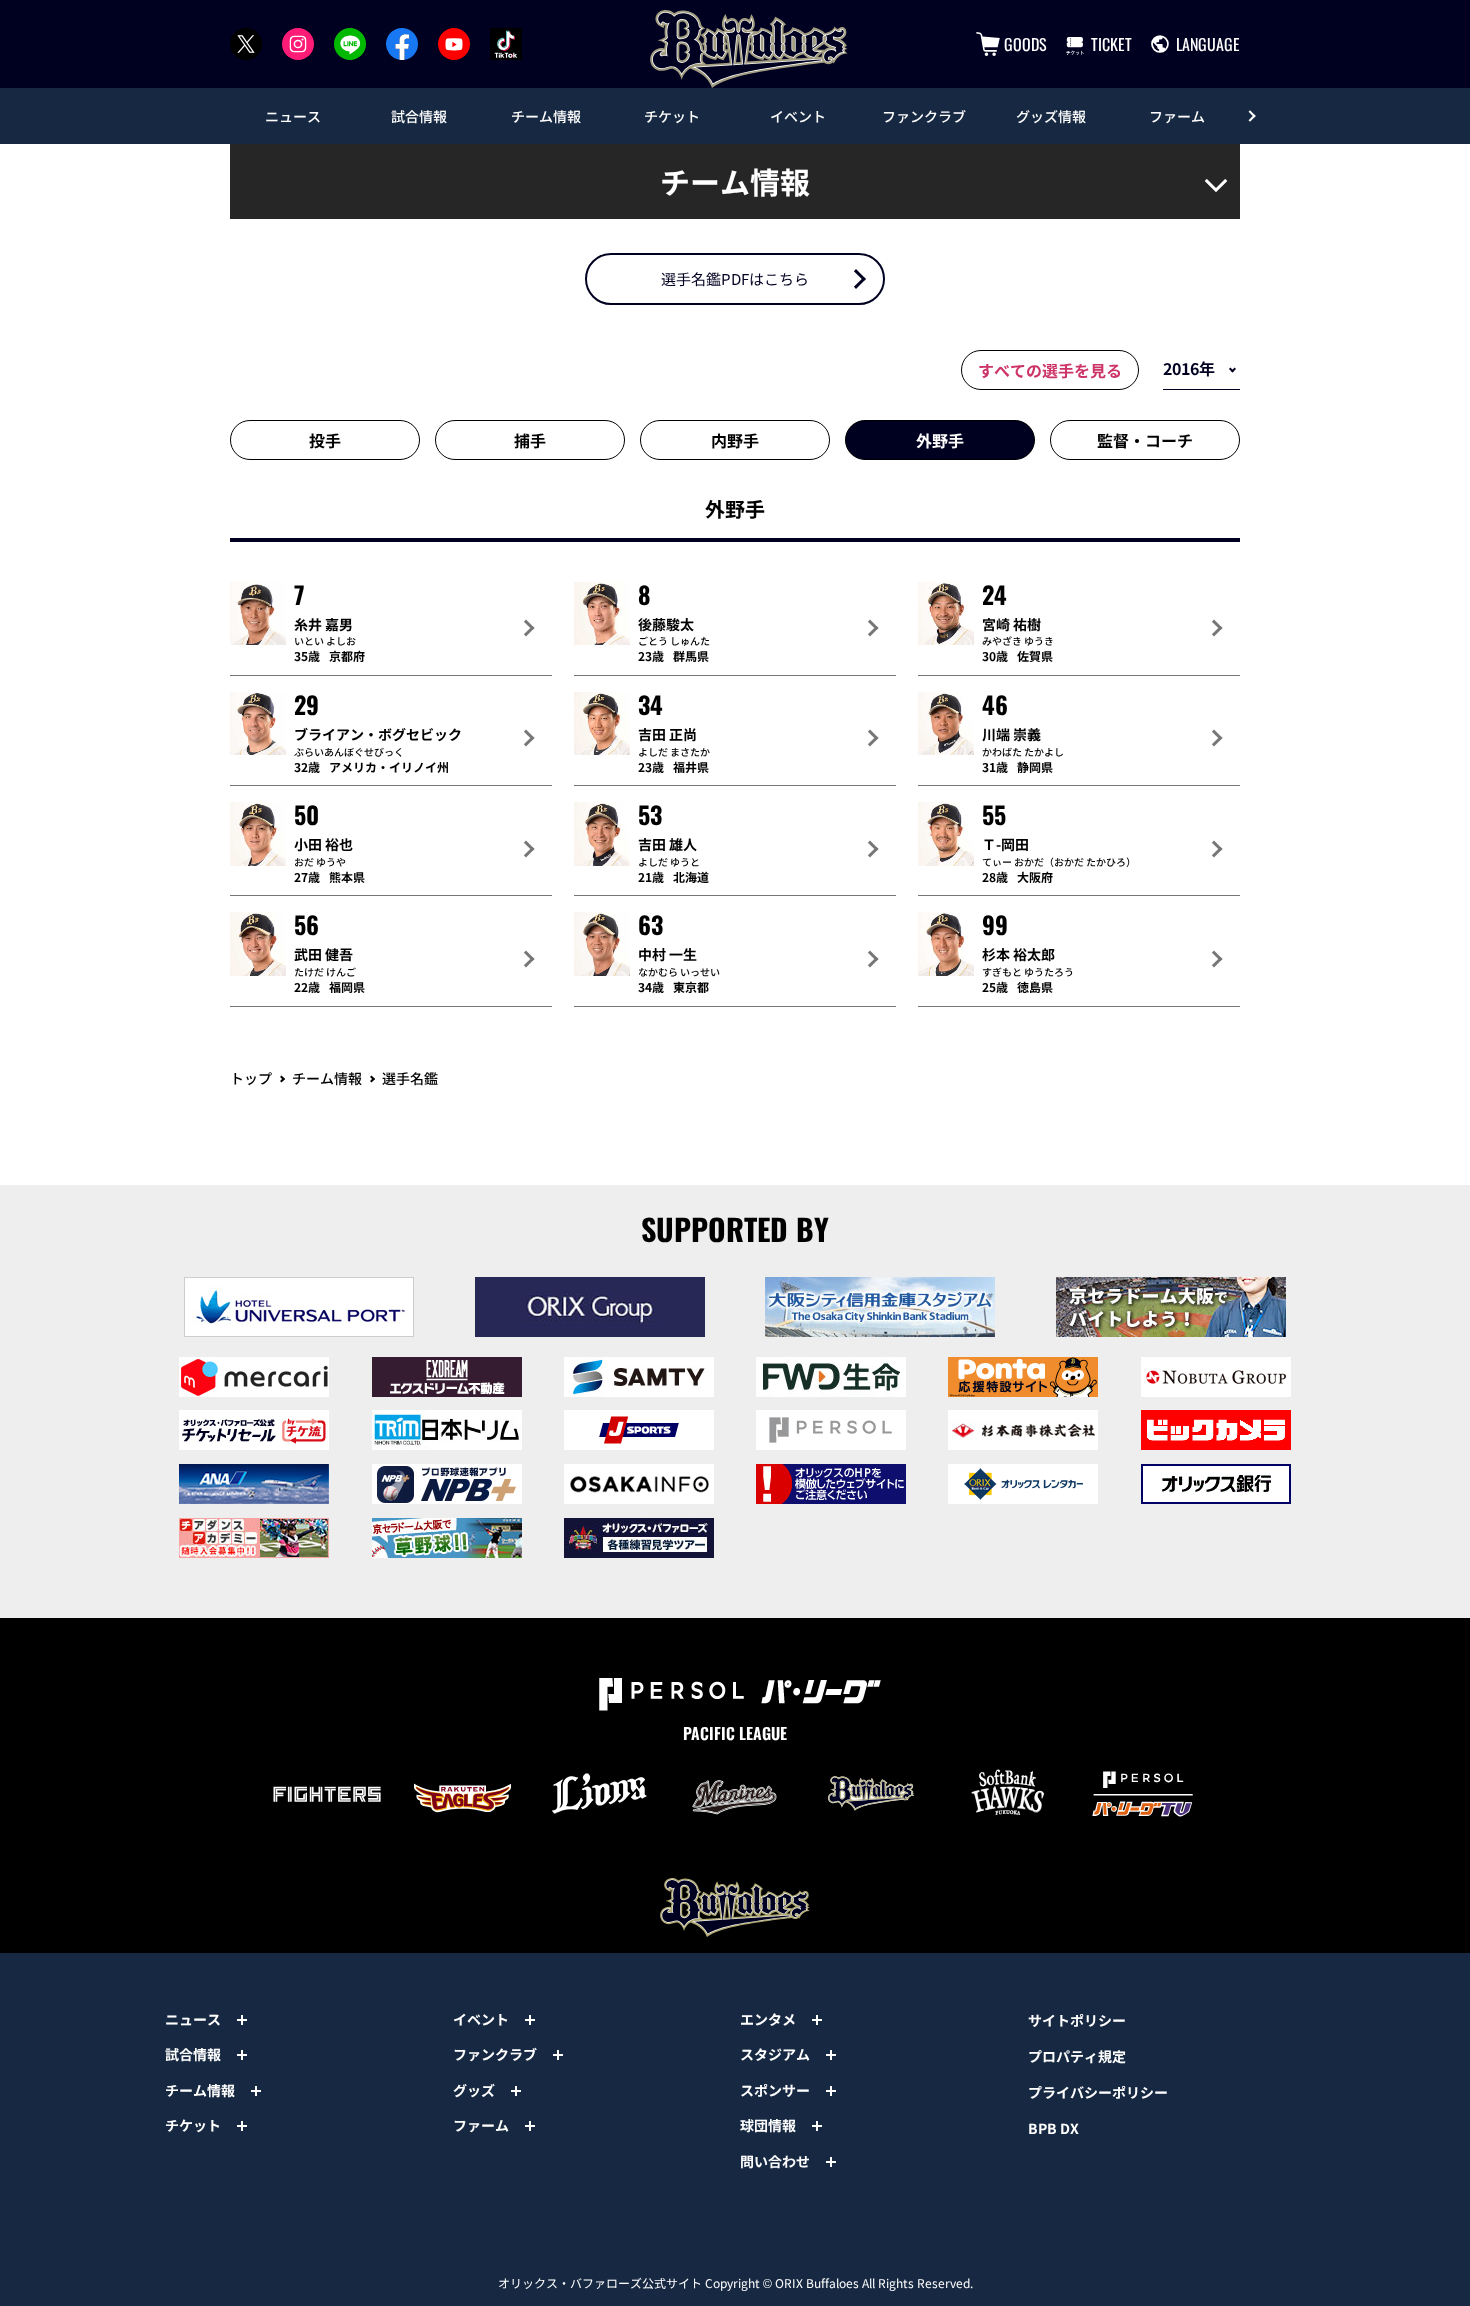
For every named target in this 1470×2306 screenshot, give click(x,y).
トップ (251, 1078)
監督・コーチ (1145, 440)
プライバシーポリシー (1098, 2092)
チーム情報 (327, 1078)
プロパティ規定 (1077, 2056)
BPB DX (1053, 2128)
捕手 (530, 440)
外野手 (940, 440)
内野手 (735, 440)
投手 (325, 440)
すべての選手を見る (1050, 370)
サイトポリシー (1077, 2020)
